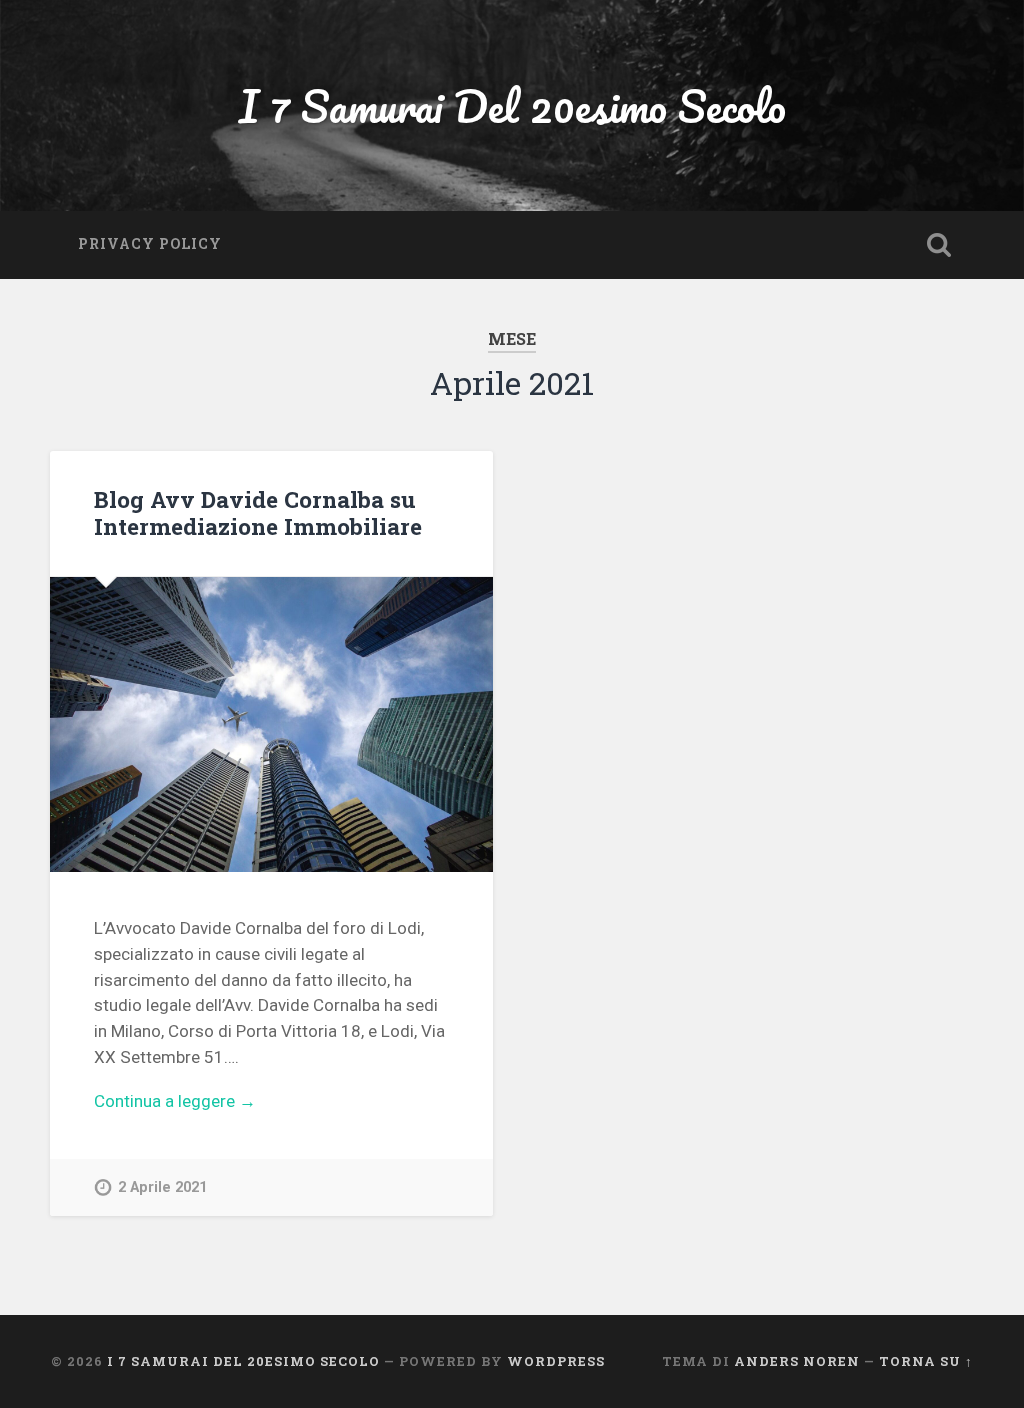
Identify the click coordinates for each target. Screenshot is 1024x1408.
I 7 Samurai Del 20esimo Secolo (512, 105)
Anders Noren (797, 1361)
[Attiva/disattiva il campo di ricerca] (939, 245)
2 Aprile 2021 (162, 1187)
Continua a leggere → (175, 1101)
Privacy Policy (150, 244)
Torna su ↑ (926, 1361)
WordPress (556, 1361)
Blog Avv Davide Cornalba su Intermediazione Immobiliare (258, 512)
